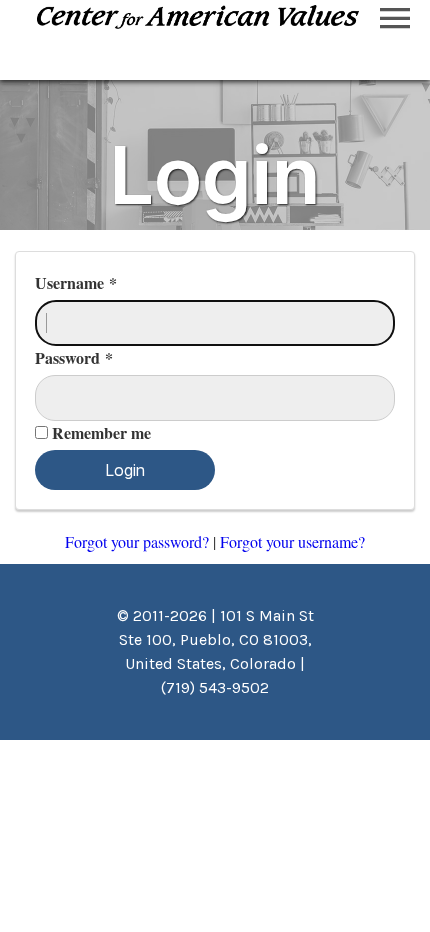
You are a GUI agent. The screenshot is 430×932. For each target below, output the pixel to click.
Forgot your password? (139, 541)
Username (76, 282)
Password (74, 357)
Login (125, 470)
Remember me (101, 432)
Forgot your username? (292, 541)
